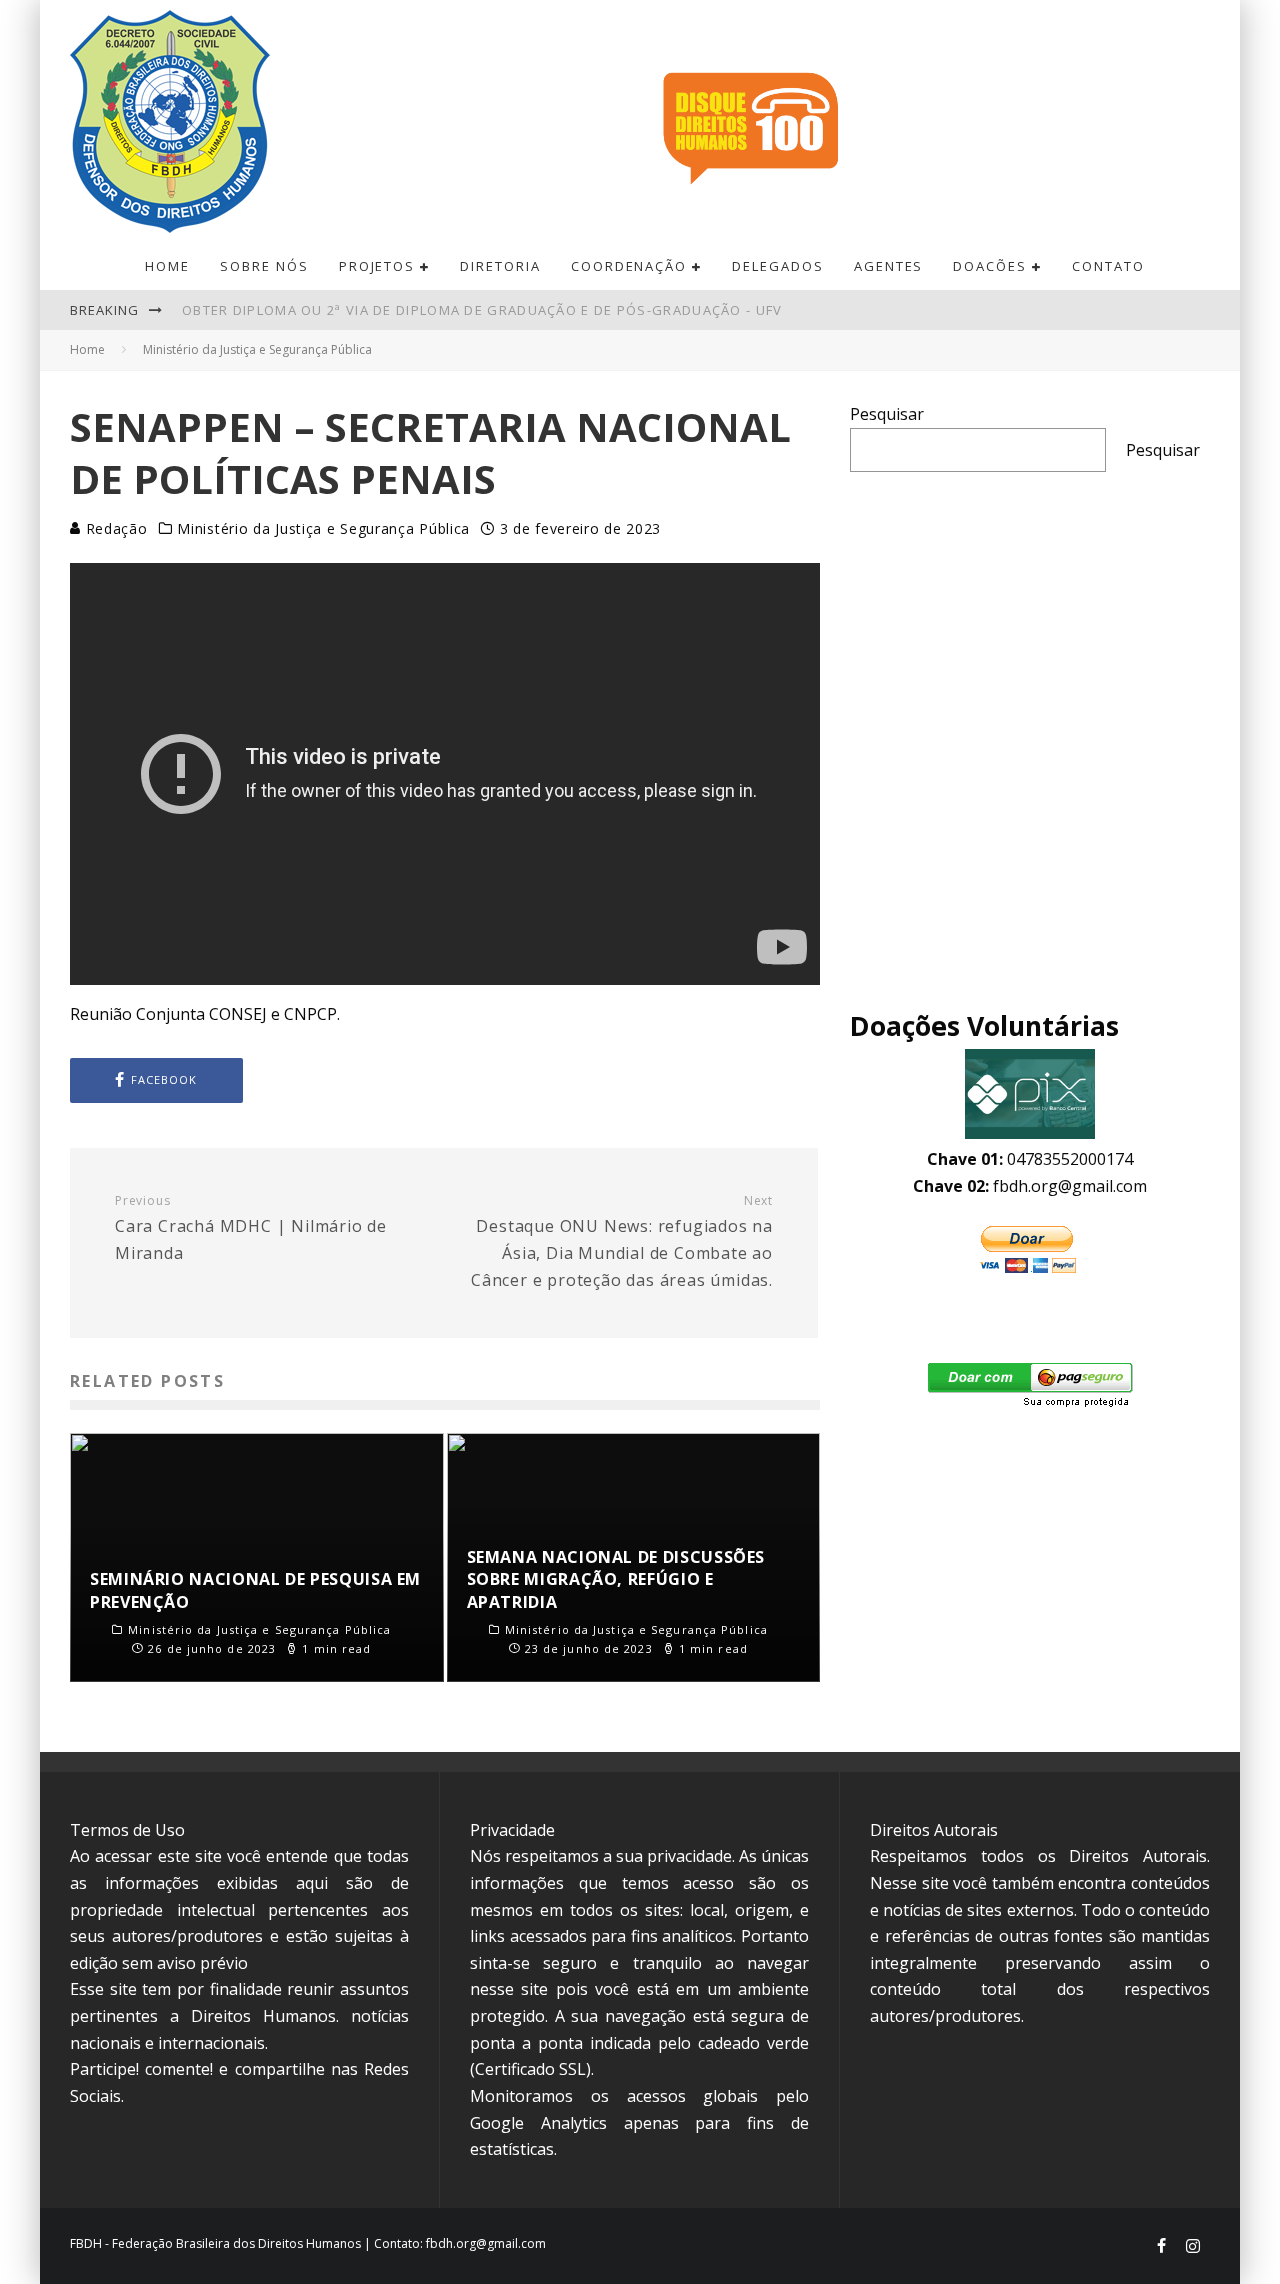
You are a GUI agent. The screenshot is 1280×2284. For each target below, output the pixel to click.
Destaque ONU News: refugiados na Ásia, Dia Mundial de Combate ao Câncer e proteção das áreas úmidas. (622, 1242)
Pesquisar (887, 414)
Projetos (377, 266)
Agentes (889, 266)
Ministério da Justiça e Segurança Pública (323, 529)
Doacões (990, 266)
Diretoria (500, 266)
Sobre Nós (264, 266)
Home (167, 266)
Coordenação (629, 266)
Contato (1108, 266)
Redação (114, 528)
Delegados (778, 266)
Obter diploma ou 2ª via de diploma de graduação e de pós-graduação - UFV (482, 310)
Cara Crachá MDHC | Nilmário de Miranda (251, 1228)
